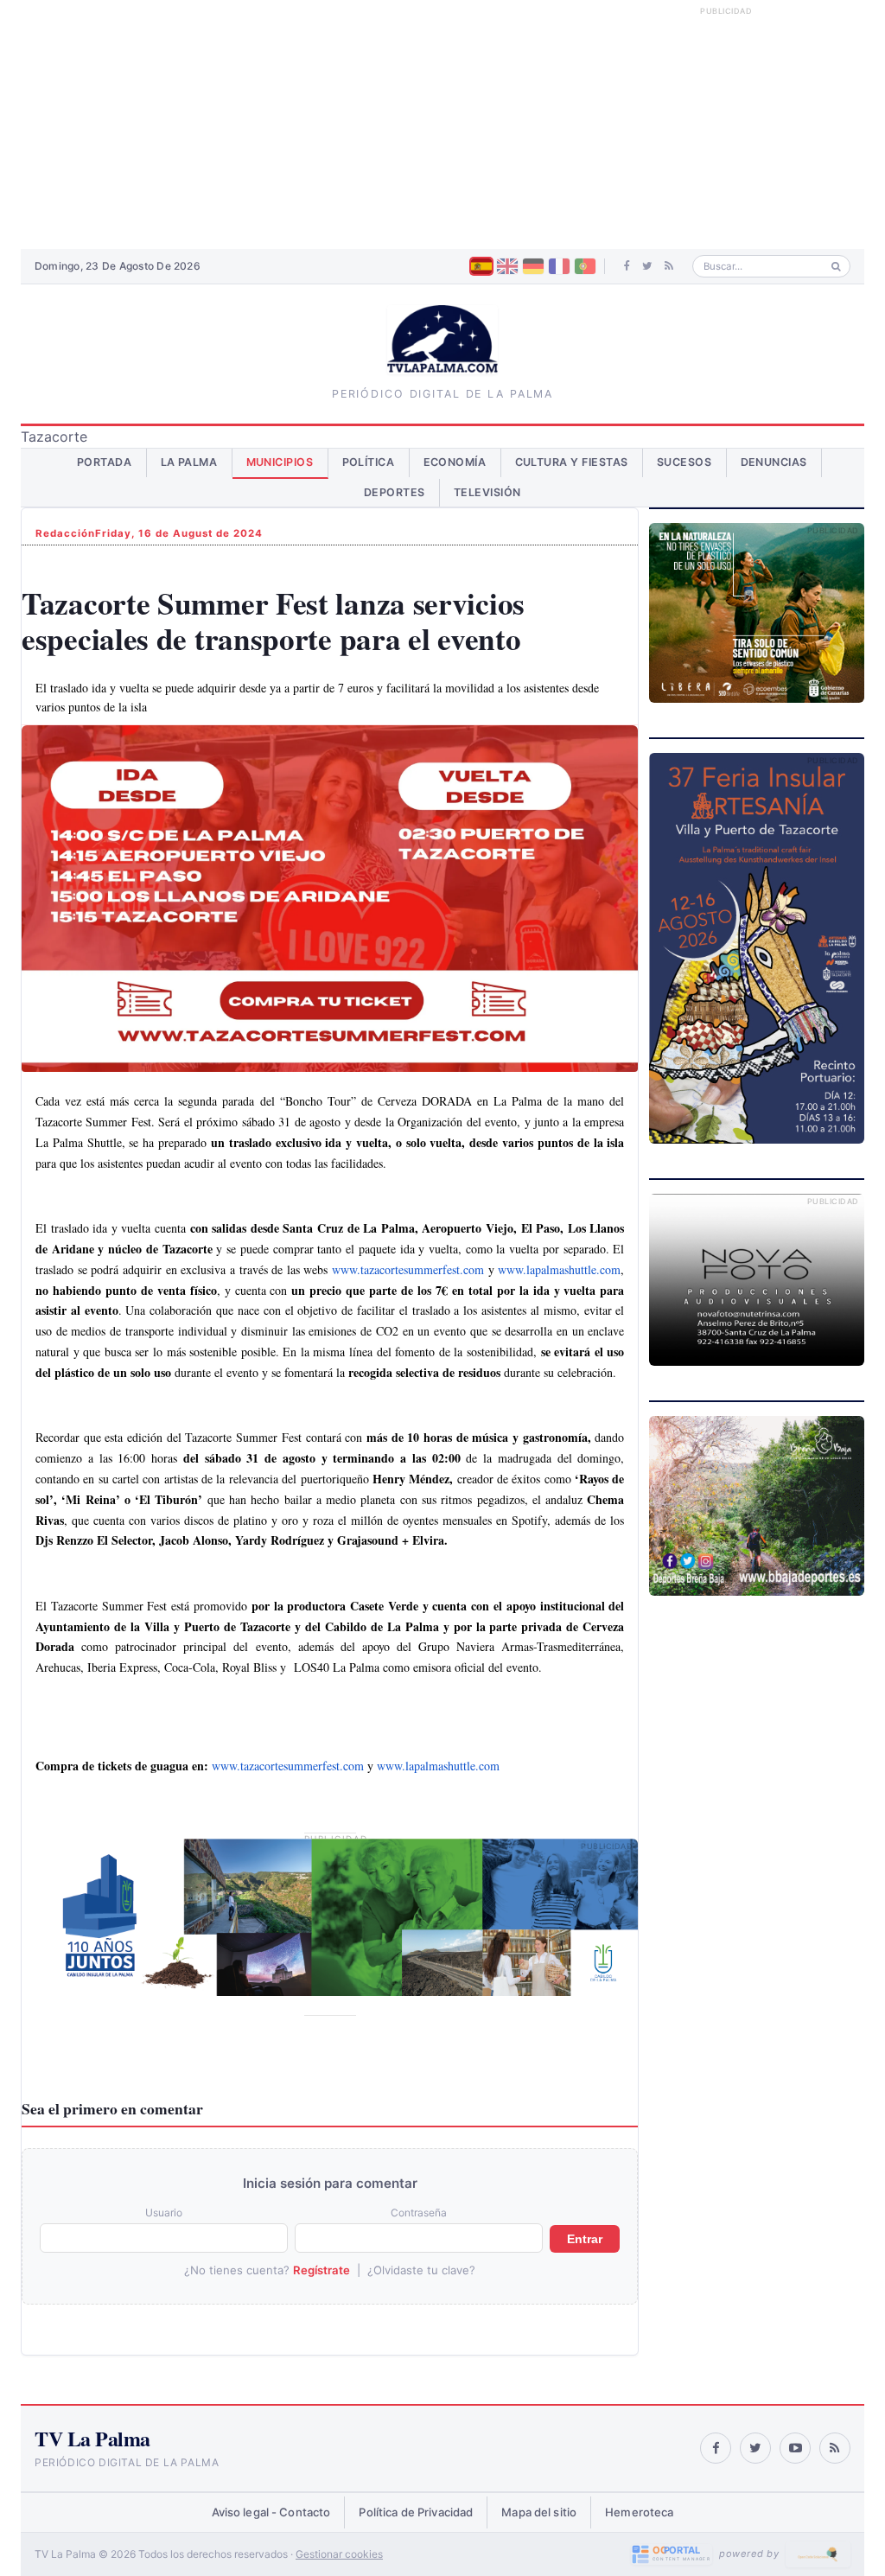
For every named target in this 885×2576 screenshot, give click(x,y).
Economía (455, 462)
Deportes (395, 492)
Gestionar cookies (339, 2554)
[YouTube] (795, 2448)
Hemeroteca (639, 2512)
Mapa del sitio (539, 2512)
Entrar (585, 2239)
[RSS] (669, 266)
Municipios (280, 462)
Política (369, 462)
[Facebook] (627, 266)
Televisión (487, 492)
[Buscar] (836, 267)
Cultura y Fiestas (572, 462)
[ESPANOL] (481, 266)
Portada (105, 462)
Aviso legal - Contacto (271, 2512)
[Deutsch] (533, 266)
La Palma (189, 462)
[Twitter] (647, 266)
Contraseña (419, 2213)
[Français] (559, 266)
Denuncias (774, 462)
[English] (507, 266)
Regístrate (322, 2270)
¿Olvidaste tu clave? (421, 2270)
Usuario (164, 2213)
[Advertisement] (442, 124)
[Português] (585, 266)
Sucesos (684, 462)
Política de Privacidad (416, 2512)
